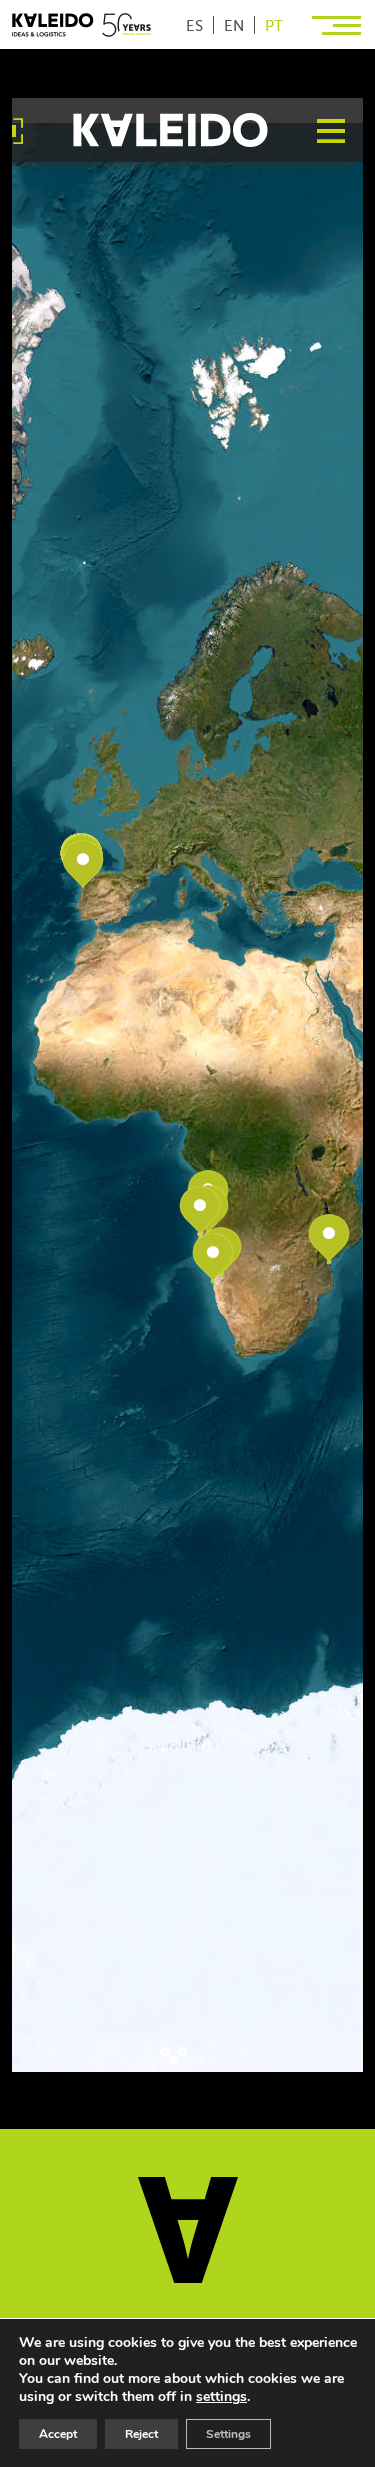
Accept (58, 2434)
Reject (141, 2434)
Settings (228, 2434)
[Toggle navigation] (338, 24)
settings (221, 2397)
